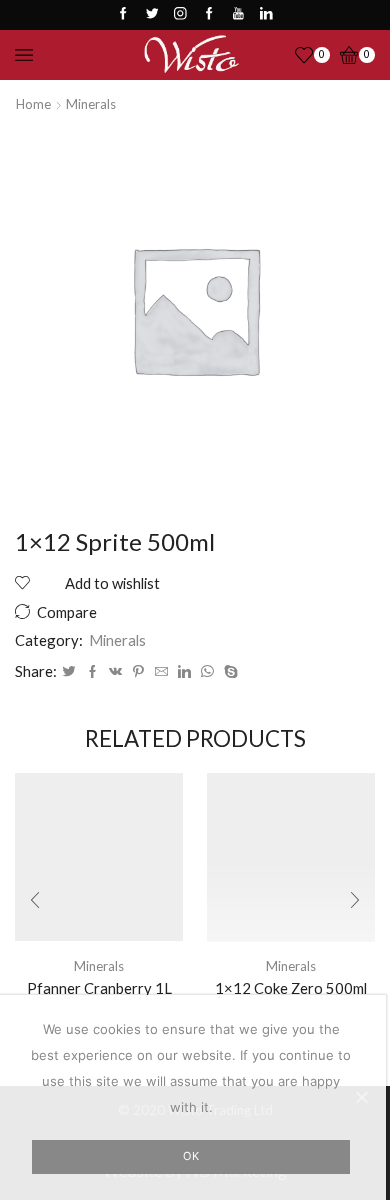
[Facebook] (123, 14)
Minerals (91, 104)
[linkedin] (184, 672)
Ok (191, 1156)
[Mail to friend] (161, 672)
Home (33, 104)
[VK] (115, 672)
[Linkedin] (266, 14)
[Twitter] (152, 14)
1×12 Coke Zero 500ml (291, 988)
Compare (67, 612)
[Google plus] (209, 14)
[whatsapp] (207, 672)
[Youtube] (238, 14)
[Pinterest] (138, 672)
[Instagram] (180, 14)
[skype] (228, 672)
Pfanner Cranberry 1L (99, 988)
